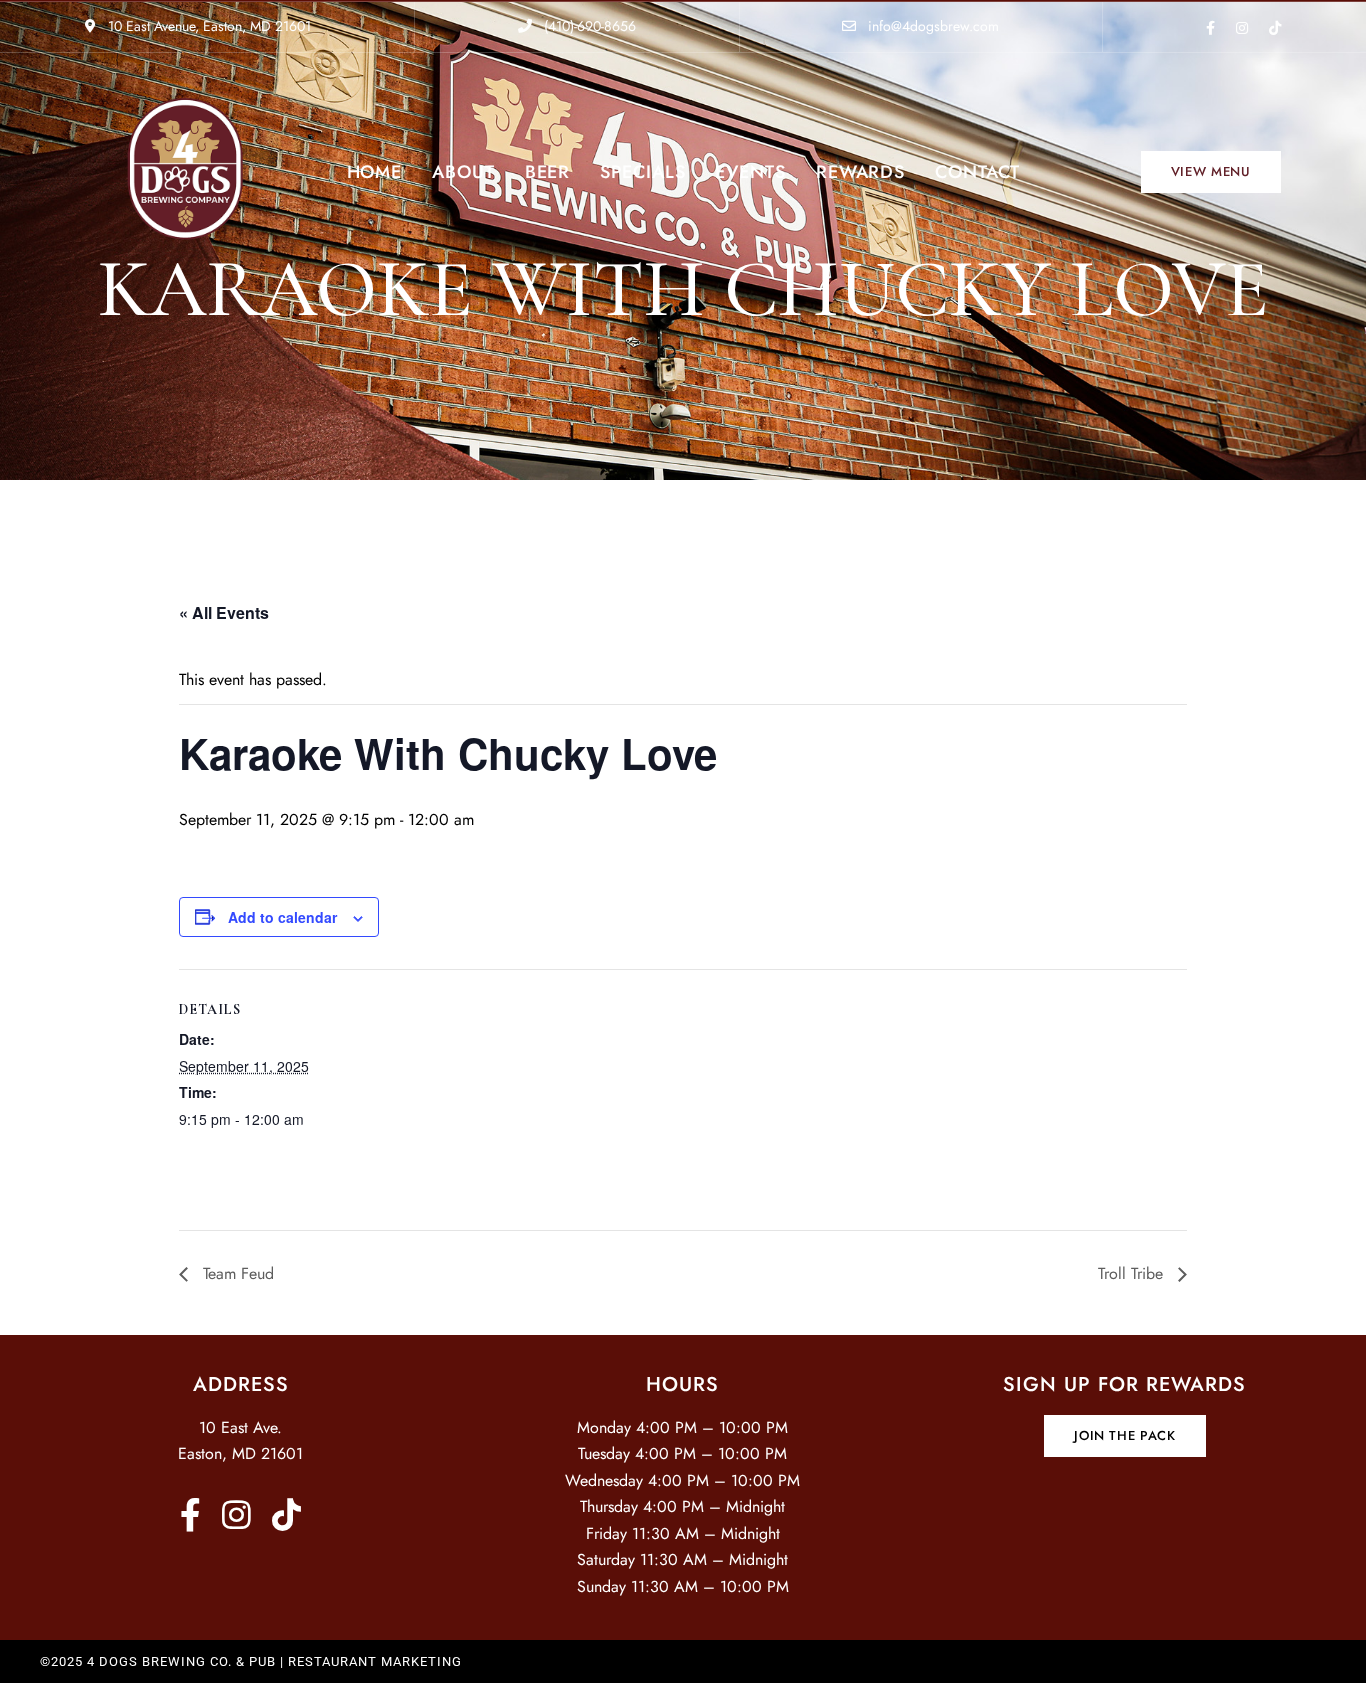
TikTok (1275, 28)
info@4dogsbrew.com (931, 26)
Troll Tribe (1133, 1273)
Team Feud (236, 1273)
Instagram (1242, 28)
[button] (1211, 172)
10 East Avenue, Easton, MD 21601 (207, 26)
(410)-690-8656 (588, 26)
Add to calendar (282, 917)
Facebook (1210, 28)
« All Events (224, 612)
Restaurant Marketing (375, 1661)
